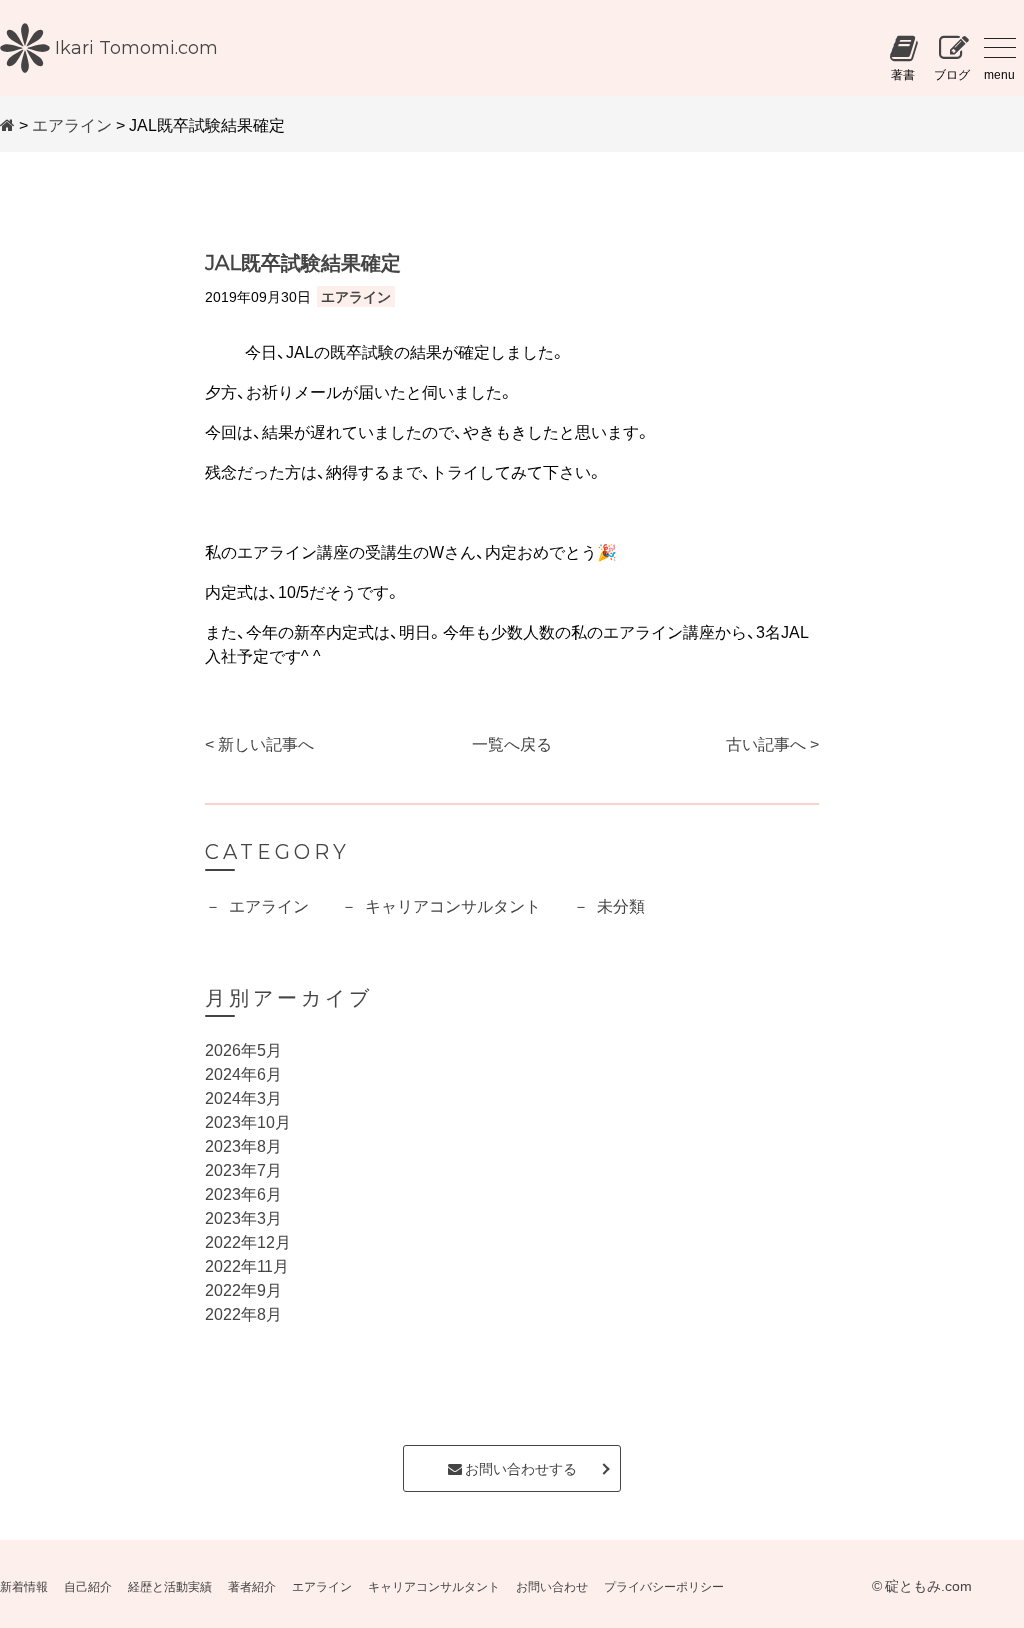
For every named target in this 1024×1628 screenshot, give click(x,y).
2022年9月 (243, 1289)
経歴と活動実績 (170, 1586)
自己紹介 (88, 1586)
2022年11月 (247, 1265)
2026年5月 (243, 1049)
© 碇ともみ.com (922, 1585)
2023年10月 (248, 1121)
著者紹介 (252, 1586)
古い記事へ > (772, 743)
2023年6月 (243, 1193)
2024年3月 (243, 1097)
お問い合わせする (519, 1468)
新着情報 (24, 1586)
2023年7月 (243, 1169)
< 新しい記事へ (259, 743)
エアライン (72, 124)
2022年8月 (243, 1313)
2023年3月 (243, 1217)
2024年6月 (243, 1073)
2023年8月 (243, 1145)
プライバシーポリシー (664, 1586)
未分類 (621, 905)
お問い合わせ (552, 1586)
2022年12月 (248, 1241)
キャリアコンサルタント (453, 905)
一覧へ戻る (512, 743)
